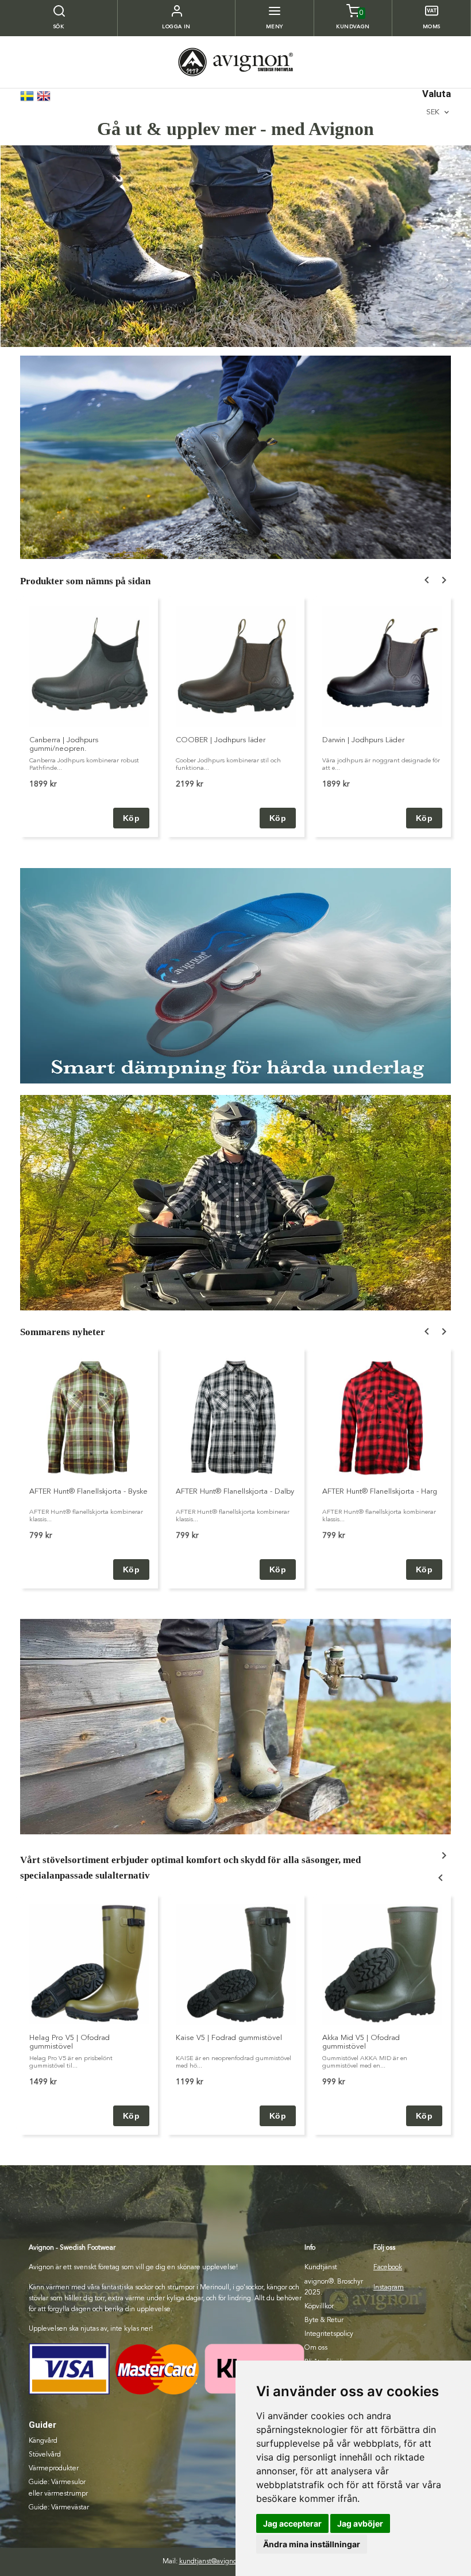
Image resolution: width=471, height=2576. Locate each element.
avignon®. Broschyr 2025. (334, 2287)
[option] (89, 717)
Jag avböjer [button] (360, 2523)
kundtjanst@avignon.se (214, 2562)
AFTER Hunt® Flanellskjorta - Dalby (235, 1492)
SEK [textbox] (433, 112)
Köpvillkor (319, 2307)
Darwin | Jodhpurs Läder (363, 740)
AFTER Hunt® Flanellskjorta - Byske (88, 1492)
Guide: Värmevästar (59, 2508)
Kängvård (43, 2441)
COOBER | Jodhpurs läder (221, 740)
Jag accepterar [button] (292, 2523)
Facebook (388, 2268)
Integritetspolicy (329, 2334)
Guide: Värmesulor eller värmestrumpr (58, 2488)
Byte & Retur (324, 2320)
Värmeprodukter (54, 2469)
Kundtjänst (321, 2268)
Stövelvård (45, 2455)
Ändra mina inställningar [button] (312, 2544)
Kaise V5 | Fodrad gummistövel (229, 2038)
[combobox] (439, 112)
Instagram (389, 2288)
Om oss (316, 2348)
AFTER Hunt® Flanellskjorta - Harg (380, 1492)
